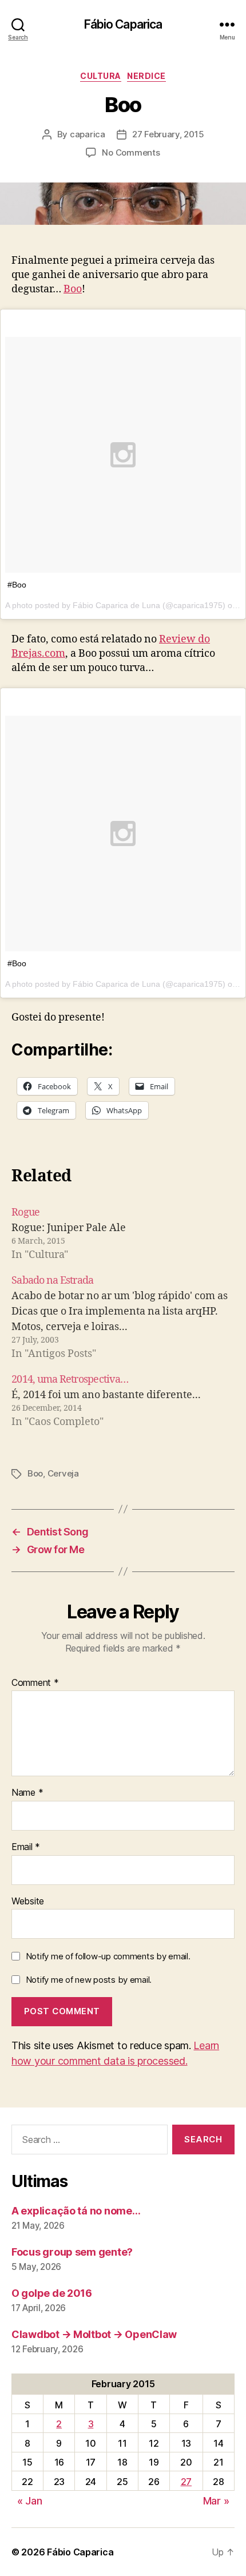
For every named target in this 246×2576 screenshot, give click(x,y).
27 (186, 2482)
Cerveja (63, 1473)
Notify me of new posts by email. (89, 1980)
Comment (35, 1683)
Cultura (101, 76)
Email (26, 1847)
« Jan (30, 2501)
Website (28, 1902)
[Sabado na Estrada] (123, 1317)
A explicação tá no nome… (76, 2211)
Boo (73, 289)
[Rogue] (123, 1234)
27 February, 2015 (168, 134)
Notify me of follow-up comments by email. (108, 1956)
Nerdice (146, 76)
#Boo (17, 585)
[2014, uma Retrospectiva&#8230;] (123, 1401)
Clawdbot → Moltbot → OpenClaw (94, 2334)
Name (27, 1793)
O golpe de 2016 (52, 2293)
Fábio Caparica (123, 24)
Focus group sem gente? (72, 2252)
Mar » (216, 2501)
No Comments (131, 152)
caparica (88, 134)
